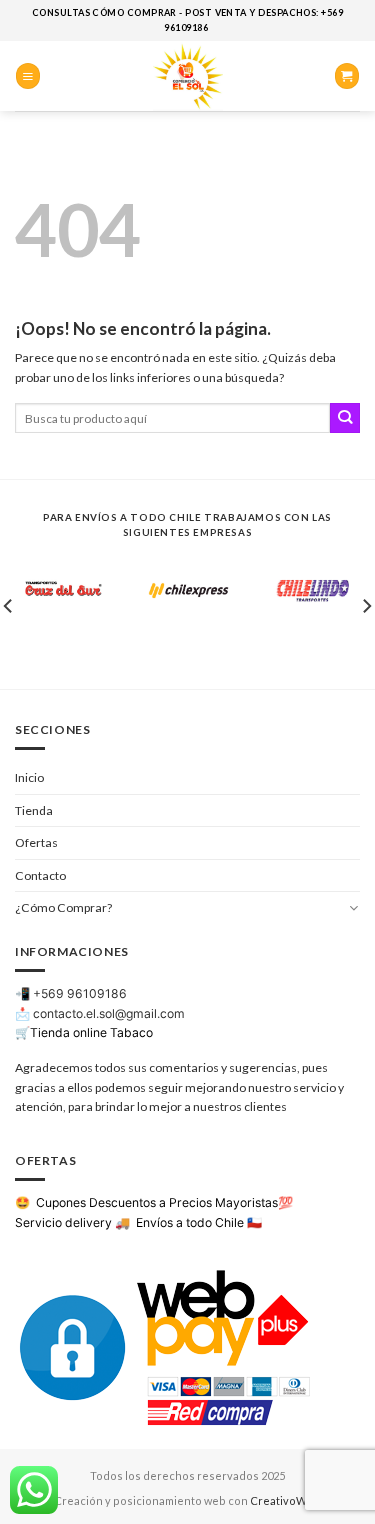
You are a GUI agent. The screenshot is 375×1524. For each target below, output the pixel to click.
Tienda (34, 810)
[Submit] (345, 418)
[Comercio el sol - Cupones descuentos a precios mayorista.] (188, 76)
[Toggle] (354, 907)
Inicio (29, 777)
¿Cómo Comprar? (63, 907)
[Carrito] (347, 75)
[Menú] (28, 75)
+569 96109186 (80, 993)
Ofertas (36, 842)
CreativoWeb (285, 1500)
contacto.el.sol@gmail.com (109, 1013)
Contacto (40, 875)
